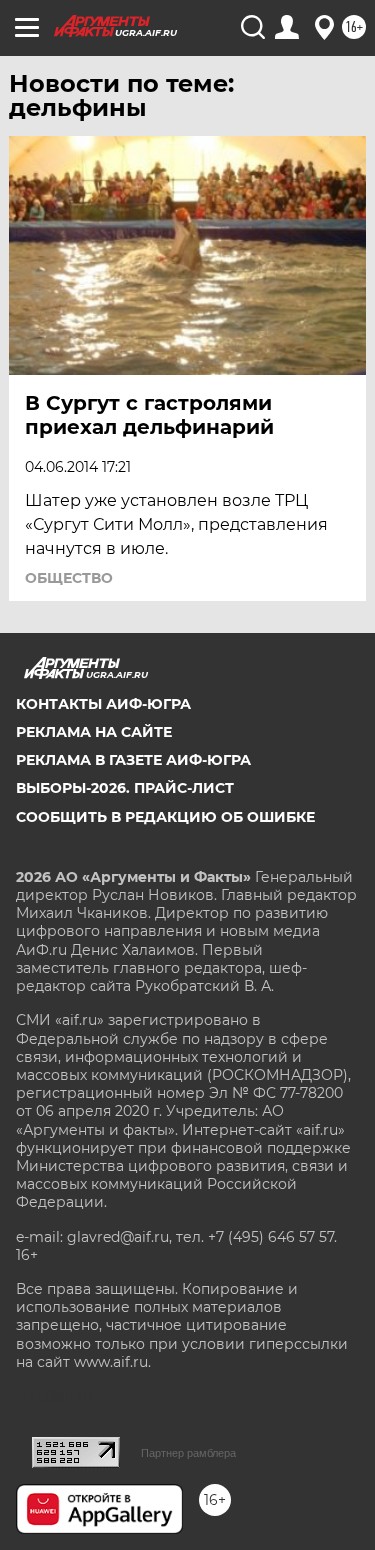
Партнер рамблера (188, 1453)
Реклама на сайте (94, 732)
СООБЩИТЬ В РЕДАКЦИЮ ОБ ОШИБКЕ (165, 817)
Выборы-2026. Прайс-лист (125, 788)
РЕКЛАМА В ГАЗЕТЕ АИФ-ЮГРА (133, 760)
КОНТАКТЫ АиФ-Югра (103, 704)
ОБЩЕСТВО (69, 578)
